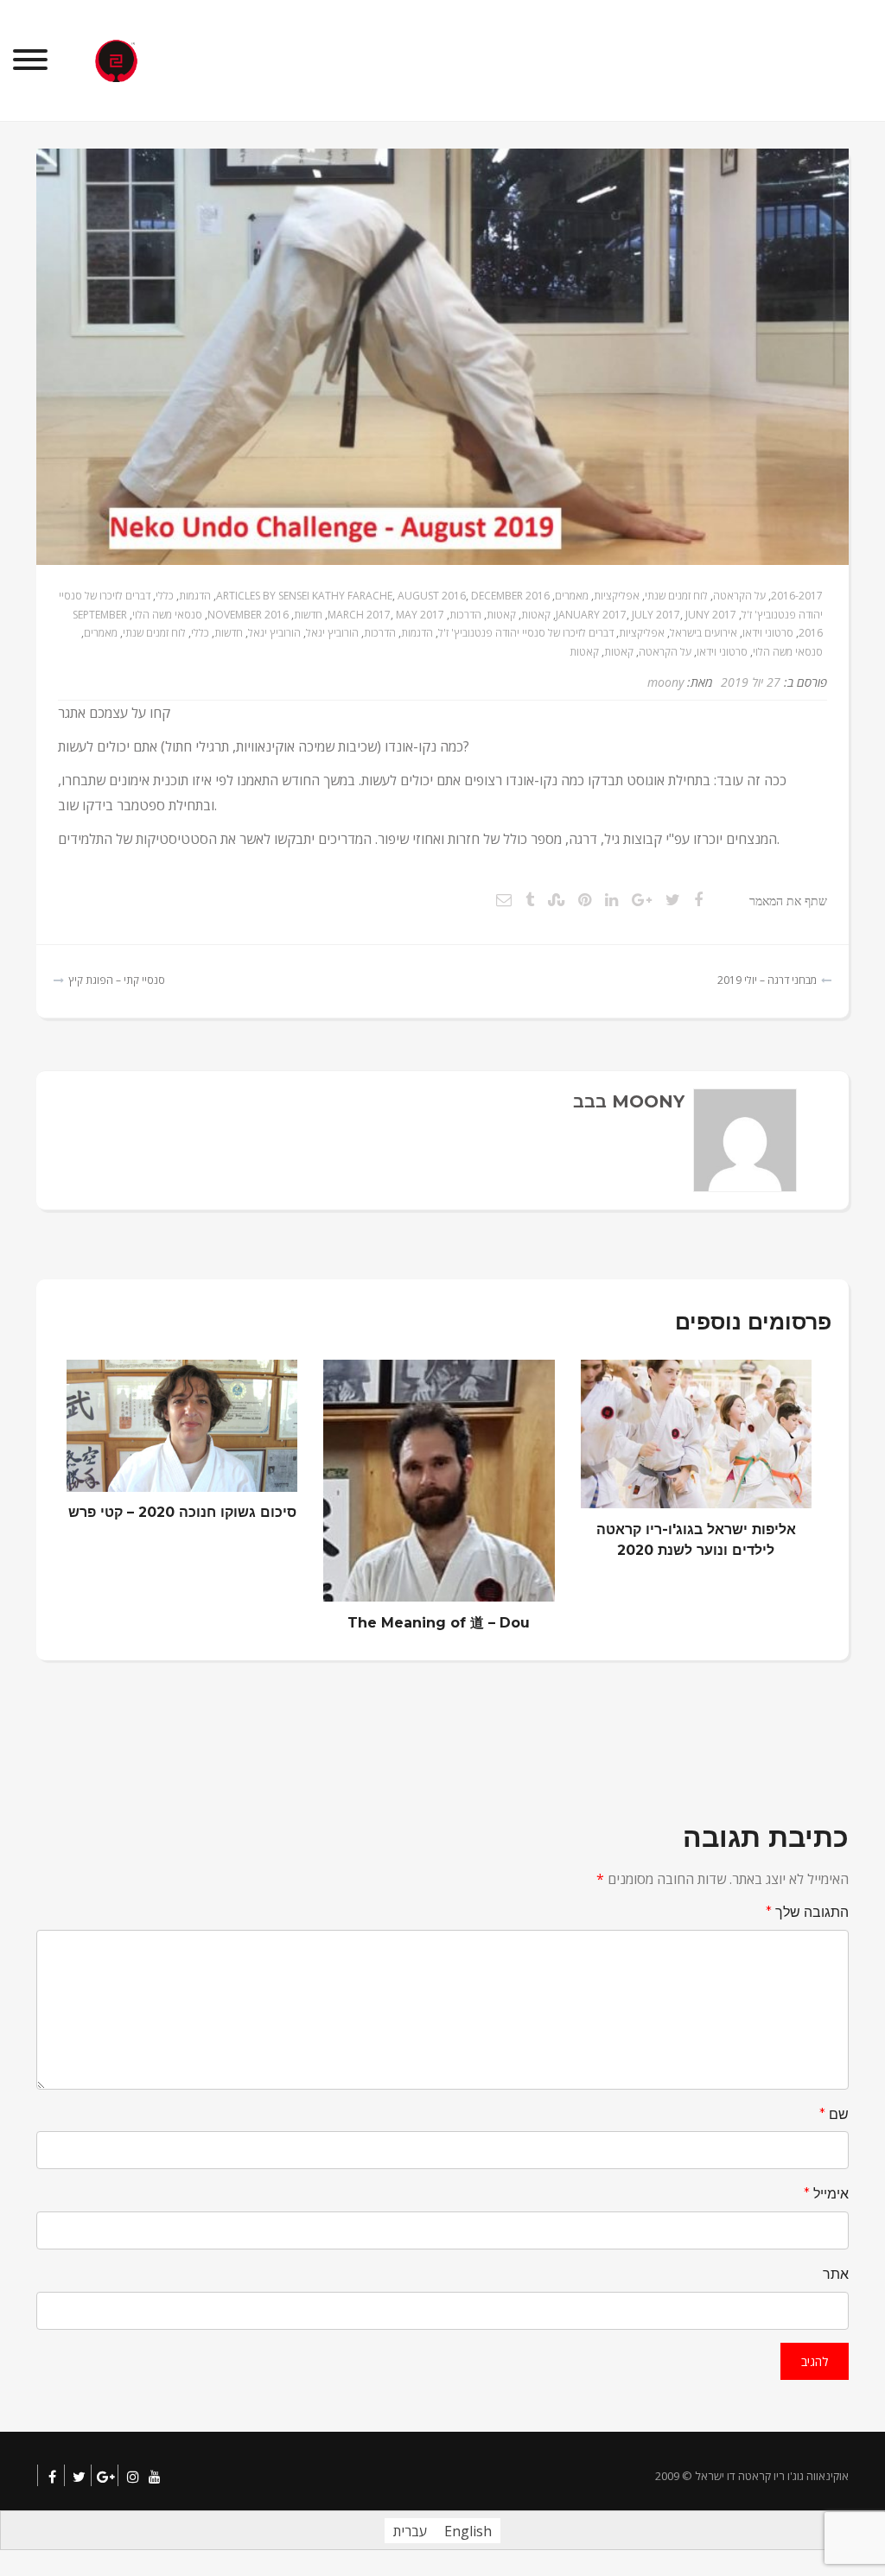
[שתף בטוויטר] (673, 899)
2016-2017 (797, 596)
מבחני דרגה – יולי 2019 (767, 980)
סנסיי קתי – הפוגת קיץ (117, 980)
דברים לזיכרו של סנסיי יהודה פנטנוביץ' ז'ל (526, 633)
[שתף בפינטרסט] (585, 899)
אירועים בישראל (704, 633)
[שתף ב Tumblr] (530, 899)
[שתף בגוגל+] (642, 899)
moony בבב (629, 1101)
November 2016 (248, 615)
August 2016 (432, 596)
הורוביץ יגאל (332, 633)
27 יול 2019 (751, 682)
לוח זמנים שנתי (676, 596)
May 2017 (420, 615)
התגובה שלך (807, 1912)
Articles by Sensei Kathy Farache (304, 596)
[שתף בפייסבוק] (698, 899)
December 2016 (510, 596)
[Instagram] (133, 2477)
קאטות (536, 615)
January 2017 (591, 615)
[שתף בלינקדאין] (611, 899)
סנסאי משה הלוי (167, 615)
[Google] (106, 2477)
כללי (165, 596)
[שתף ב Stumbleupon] (556, 899)
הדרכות (465, 615)
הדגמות (195, 596)
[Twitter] (79, 2477)
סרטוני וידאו (768, 633)
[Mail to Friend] (504, 899)
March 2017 (359, 615)
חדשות (308, 615)
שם (834, 2114)
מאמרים (572, 596)
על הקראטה (739, 596)
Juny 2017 (711, 615)
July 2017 (656, 615)
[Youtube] (154, 2477)
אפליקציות (617, 596)
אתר (836, 2274)
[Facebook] (52, 2477)
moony (665, 682)
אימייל (826, 2194)
